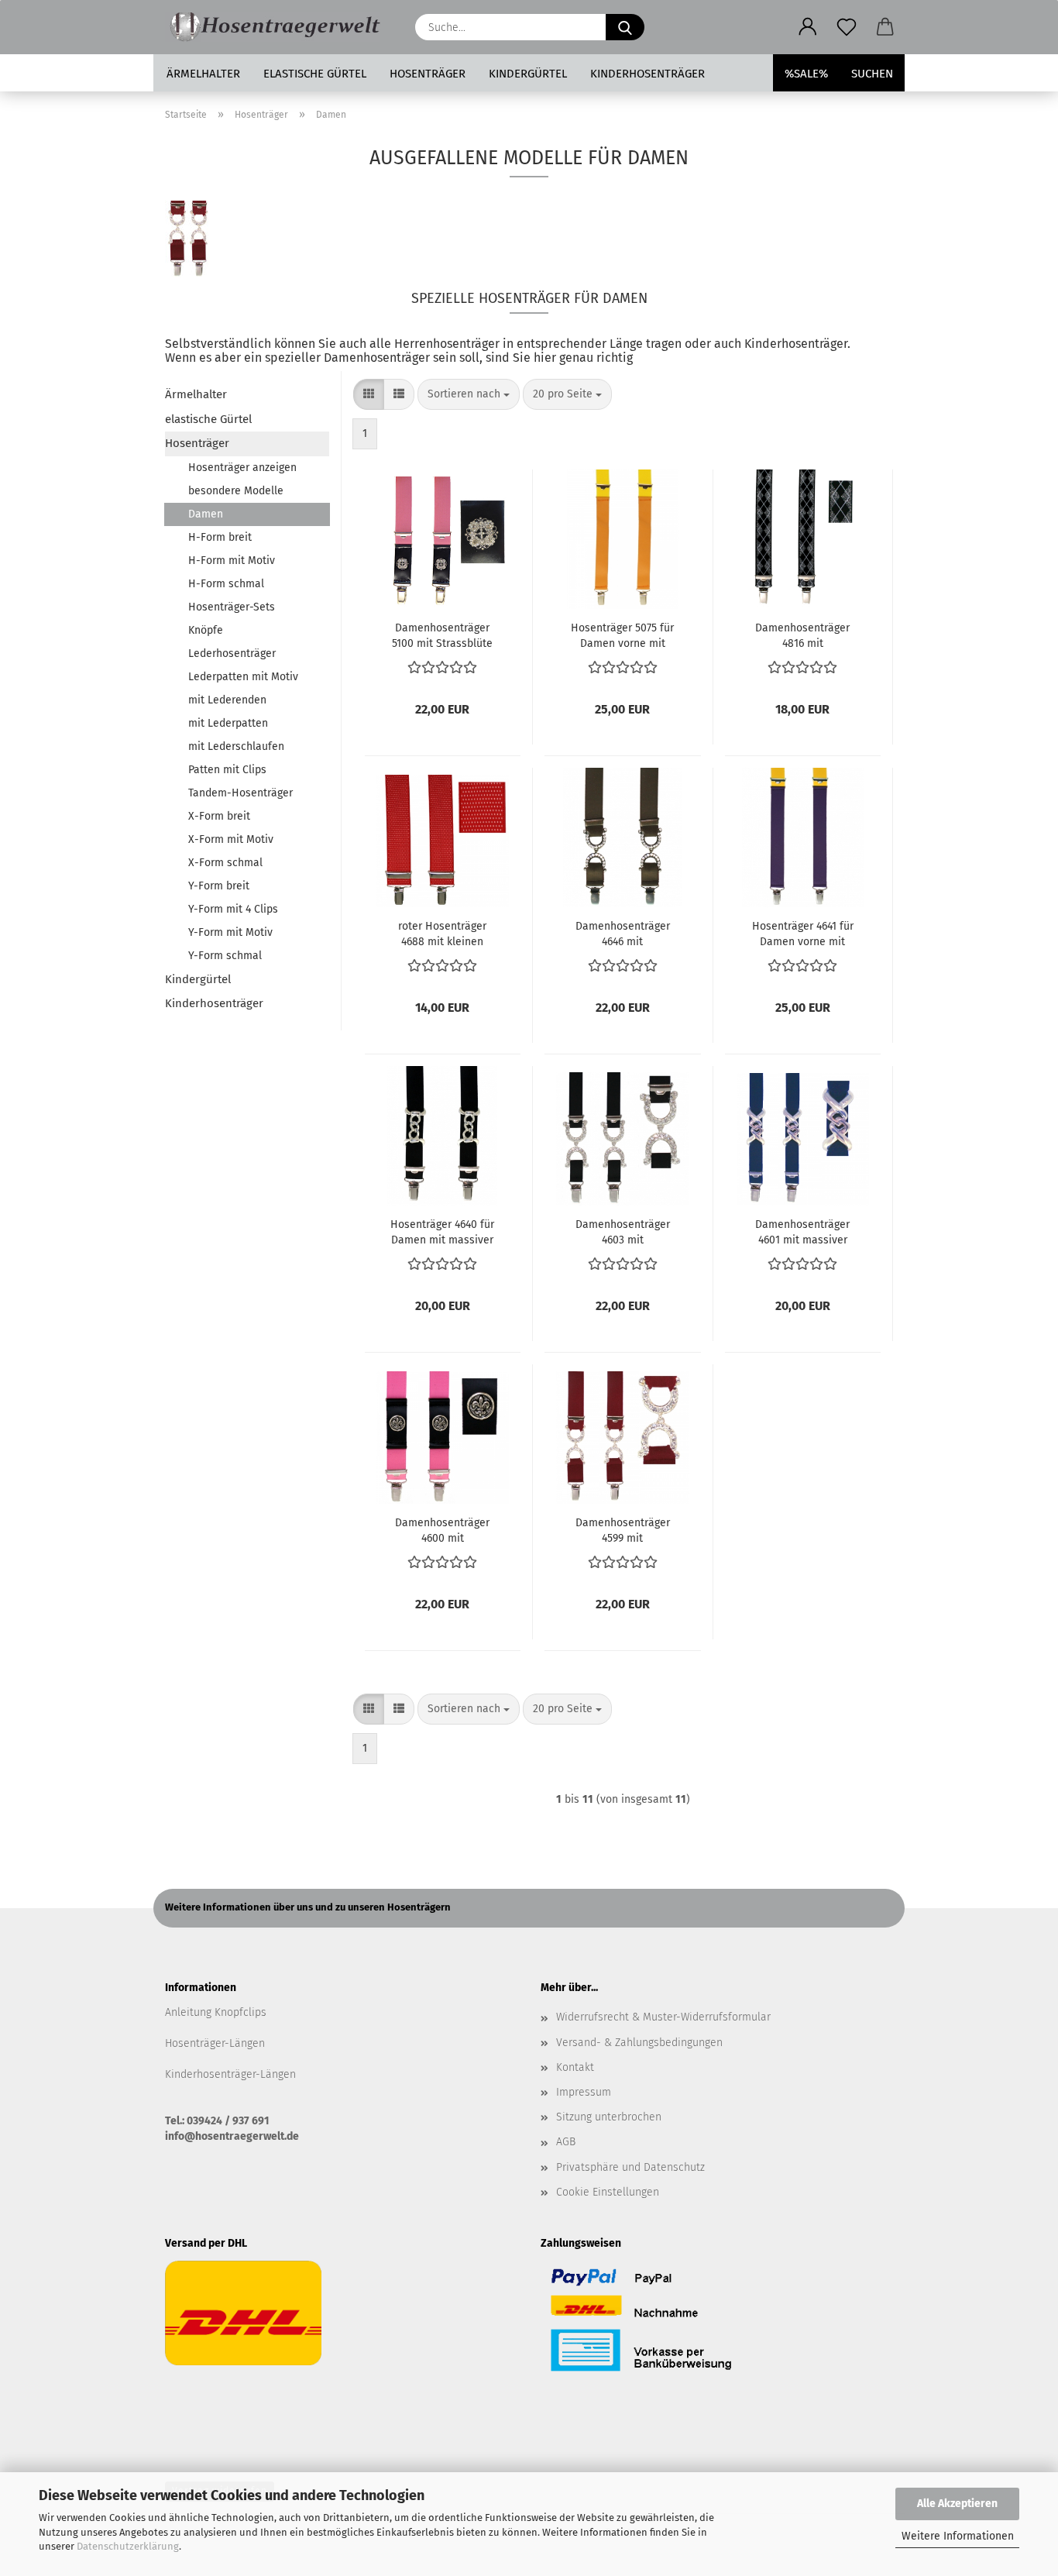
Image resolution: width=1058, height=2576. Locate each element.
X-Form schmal (225, 863)
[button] (808, 27)
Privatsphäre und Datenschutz (630, 2167)
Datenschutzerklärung (128, 2546)
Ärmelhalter (203, 74)
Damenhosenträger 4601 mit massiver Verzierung (802, 1231)
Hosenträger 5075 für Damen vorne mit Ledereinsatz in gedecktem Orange (622, 635)
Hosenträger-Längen (215, 2043)
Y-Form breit (219, 886)
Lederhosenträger (232, 653)
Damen (206, 514)
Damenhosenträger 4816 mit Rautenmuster (802, 635)
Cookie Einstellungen (608, 2192)
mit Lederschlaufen (236, 746)
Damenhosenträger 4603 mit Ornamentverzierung (623, 1231)
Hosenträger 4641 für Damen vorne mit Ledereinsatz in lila (803, 933)
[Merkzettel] (847, 27)
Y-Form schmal (225, 956)
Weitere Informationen (958, 2536)
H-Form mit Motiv (232, 561)
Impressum (584, 2092)
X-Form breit (219, 816)
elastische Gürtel (315, 74)
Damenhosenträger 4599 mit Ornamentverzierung (623, 1529)
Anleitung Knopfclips (216, 2012)
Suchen (872, 74)
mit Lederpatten (228, 723)
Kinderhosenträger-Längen (230, 2074)
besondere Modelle (236, 491)
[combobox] (469, 394)
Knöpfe (206, 630)
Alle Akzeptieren (957, 2504)
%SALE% (806, 74)
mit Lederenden (227, 700)
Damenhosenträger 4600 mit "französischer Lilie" (443, 1529)
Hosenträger (428, 74)
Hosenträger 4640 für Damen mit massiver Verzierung (442, 1231)
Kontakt (575, 2067)
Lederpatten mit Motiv (243, 677)
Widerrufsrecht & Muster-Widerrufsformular (663, 2017)
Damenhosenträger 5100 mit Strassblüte (442, 635)
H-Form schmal (226, 584)
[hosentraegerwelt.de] (278, 27)
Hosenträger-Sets (232, 607)
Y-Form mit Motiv (230, 932)
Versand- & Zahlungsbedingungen (639, 2043)
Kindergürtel (528, 74)
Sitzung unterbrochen (609, 2117)
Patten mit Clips (227, 770)
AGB (566, 2142)
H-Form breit (220, 537)
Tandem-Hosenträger (240, 793)
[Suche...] (625, 27)
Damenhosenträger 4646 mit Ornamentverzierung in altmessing (623, 933)
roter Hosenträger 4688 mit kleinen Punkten (442, 933)
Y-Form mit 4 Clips (233, 909)
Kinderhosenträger (648, 74)
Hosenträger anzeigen (242, 468)
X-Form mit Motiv (231, 839)
